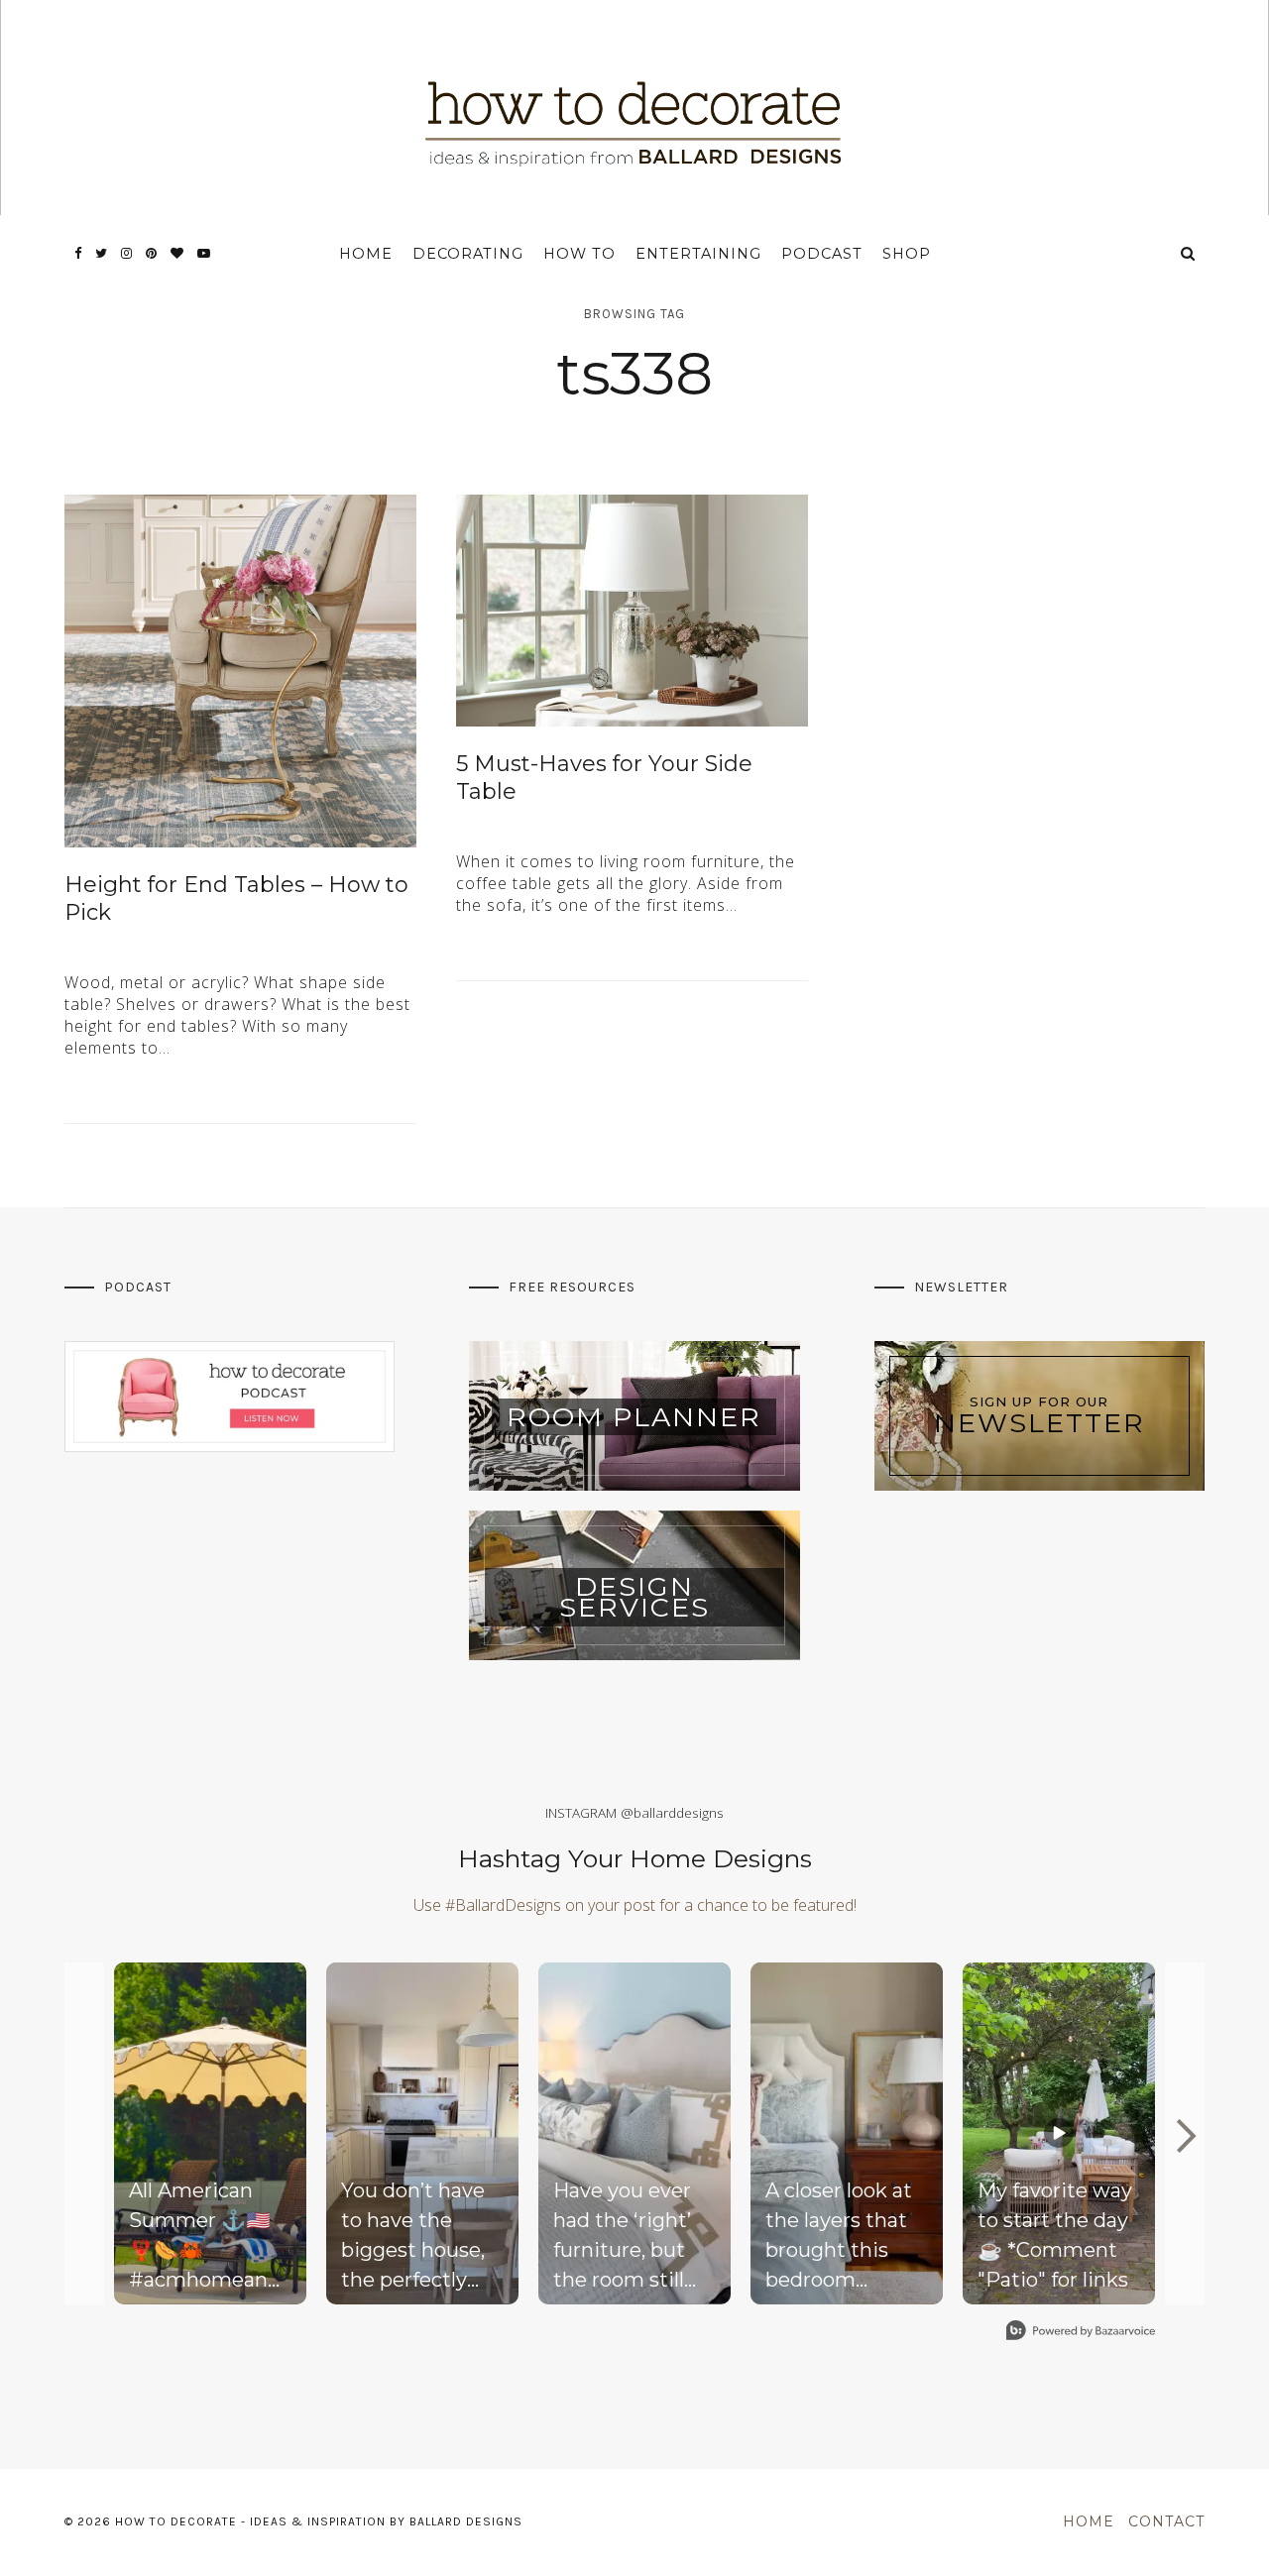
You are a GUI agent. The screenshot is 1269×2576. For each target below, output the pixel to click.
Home (366, 254)
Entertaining (698, 254)
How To (579, 254)
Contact (1166, 2521)
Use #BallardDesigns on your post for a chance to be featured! (635, 1905)
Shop (907, 254)
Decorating (468, 254)
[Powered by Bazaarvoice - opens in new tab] (1081, 2333)
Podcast (822, 254)
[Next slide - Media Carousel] (1185, 2136)
